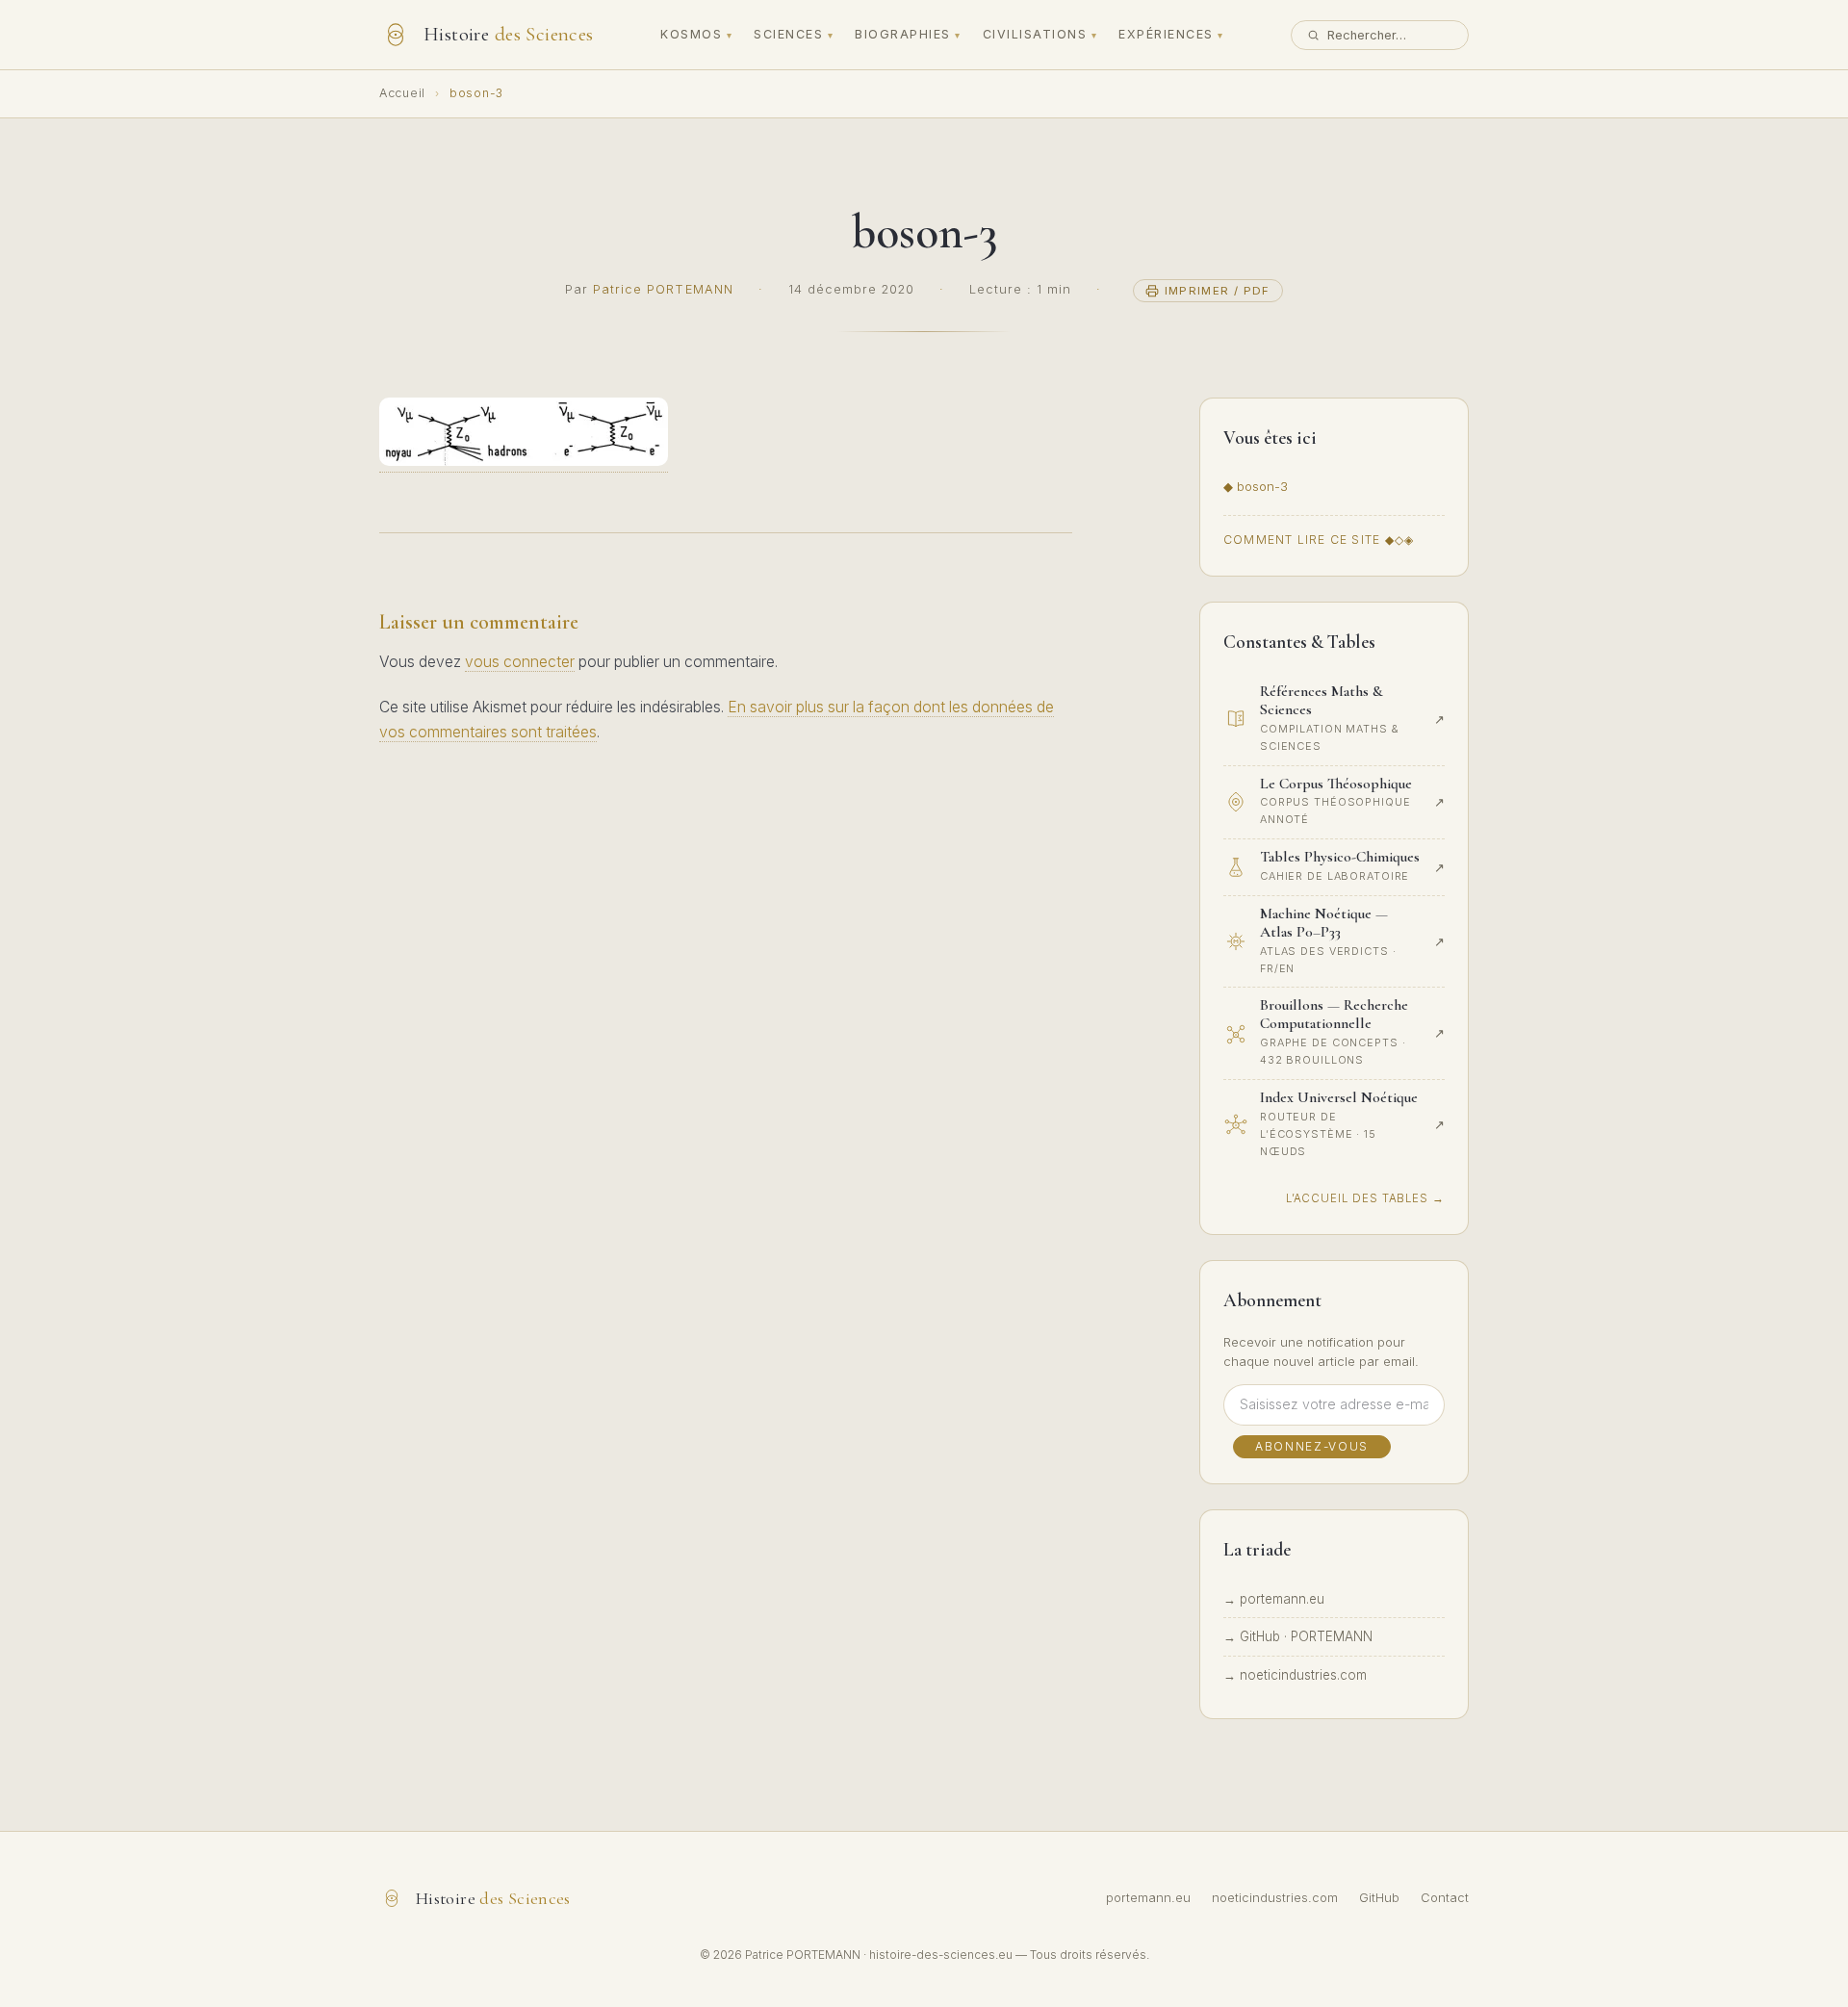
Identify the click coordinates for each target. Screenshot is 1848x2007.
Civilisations (1035, 34)
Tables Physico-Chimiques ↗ (1170, 241)
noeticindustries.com (1275, 1898)
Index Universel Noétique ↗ (1168, 458)
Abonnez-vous (1312, 1446)
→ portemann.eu (1274, 1599)
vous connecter (520, 662)
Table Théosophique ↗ (1172, 187)
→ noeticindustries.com (1295, 1675)
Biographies (902, 34)
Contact (1445, 1898)
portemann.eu (1148, 1898)
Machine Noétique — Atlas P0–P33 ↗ (1175, 304)
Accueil (402, 93)
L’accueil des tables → (1365, 1198)
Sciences (788, 34)
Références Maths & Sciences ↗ (1176, 133)
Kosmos (691, 34)
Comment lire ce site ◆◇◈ (1319, 540)
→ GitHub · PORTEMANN (1298, 1636)
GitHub (1379, 1898)
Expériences (1166, 34)
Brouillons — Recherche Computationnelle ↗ (1177, 386)
